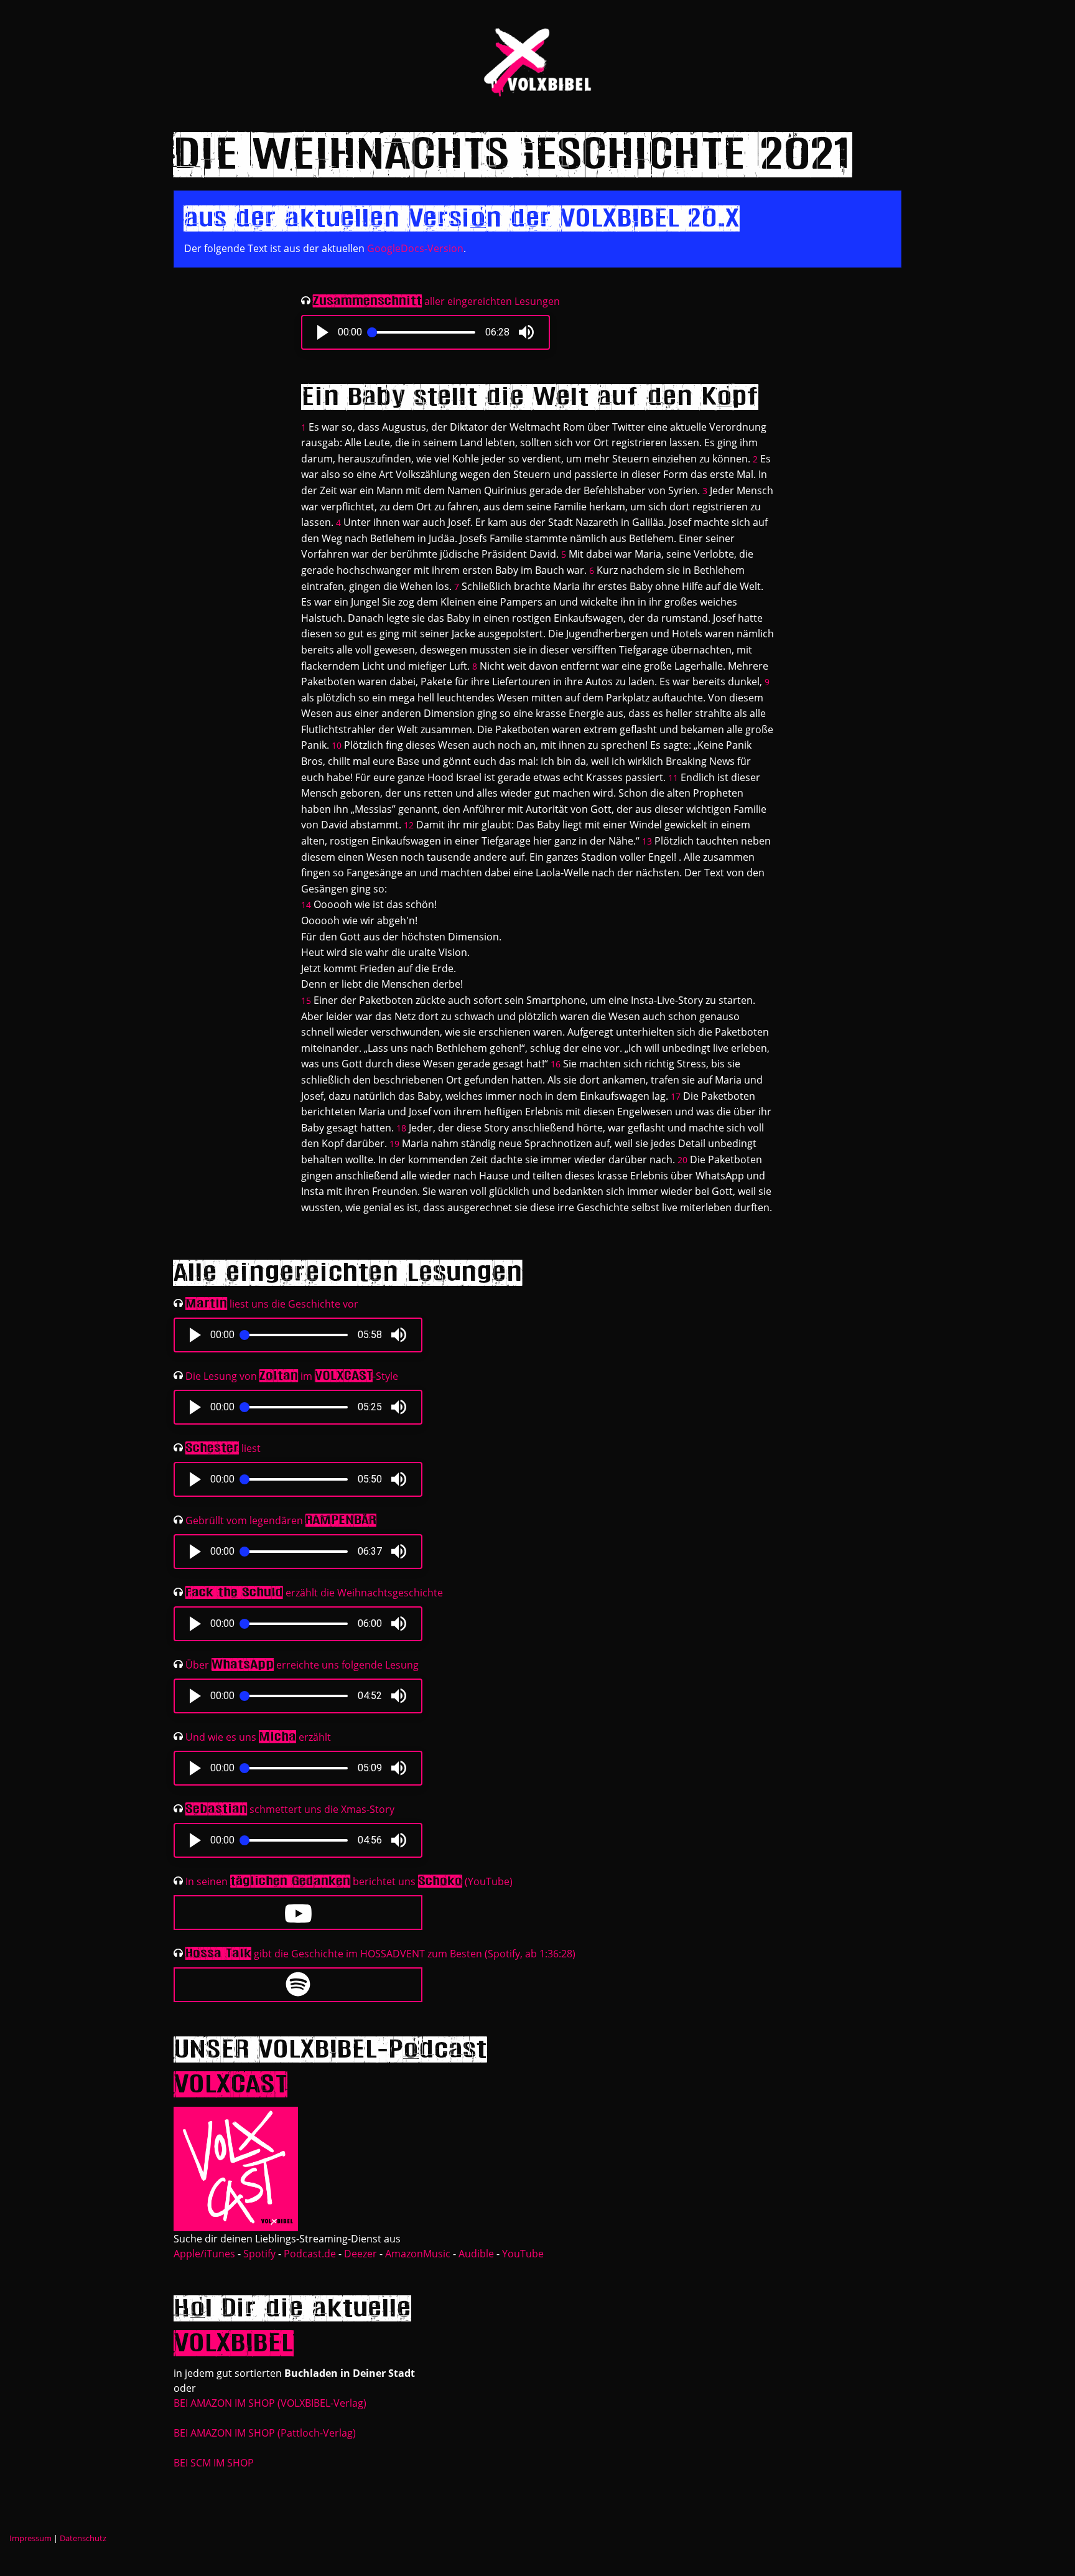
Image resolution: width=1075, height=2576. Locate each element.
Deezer (361, 2254)
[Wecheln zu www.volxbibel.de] (537, 61)
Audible (476, 2254)
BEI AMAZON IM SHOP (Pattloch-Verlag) (265, 2433)
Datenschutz (83, 2538)
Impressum (30, 2538)
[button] (323, 332)
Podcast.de (310, 2254)
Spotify (259, 2254)
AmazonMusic (418, 2254)
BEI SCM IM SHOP (214, 2463)
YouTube (523, 2254)
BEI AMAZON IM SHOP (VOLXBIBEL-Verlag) (270, 2403)
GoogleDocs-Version (415, 248)
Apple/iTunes (204, 2254)
